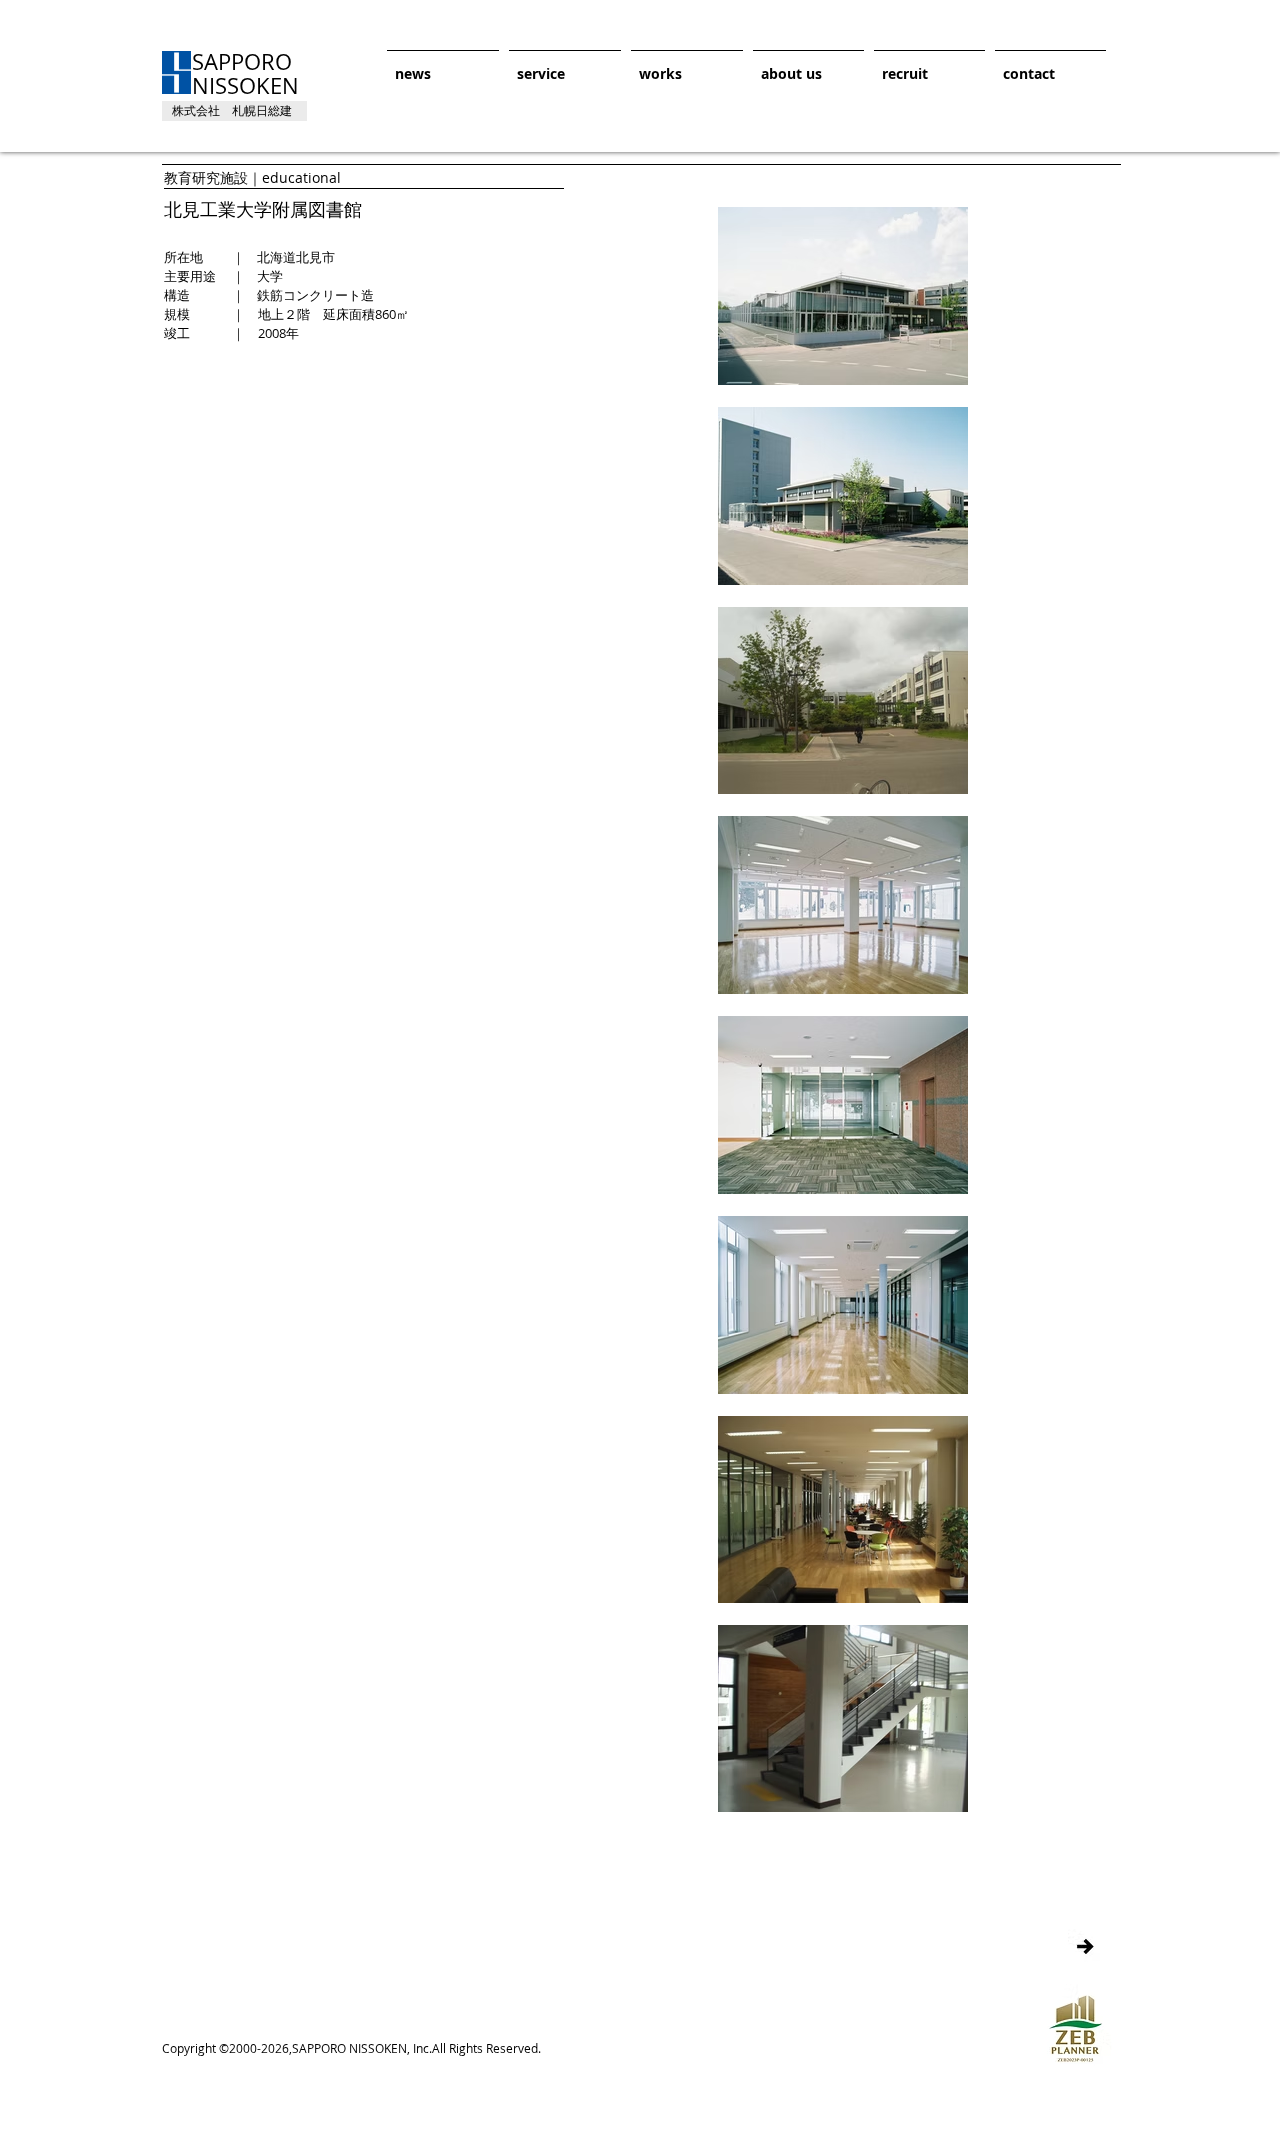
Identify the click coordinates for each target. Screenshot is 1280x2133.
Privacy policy (1067, 144)
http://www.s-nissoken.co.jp (244, 2031)
